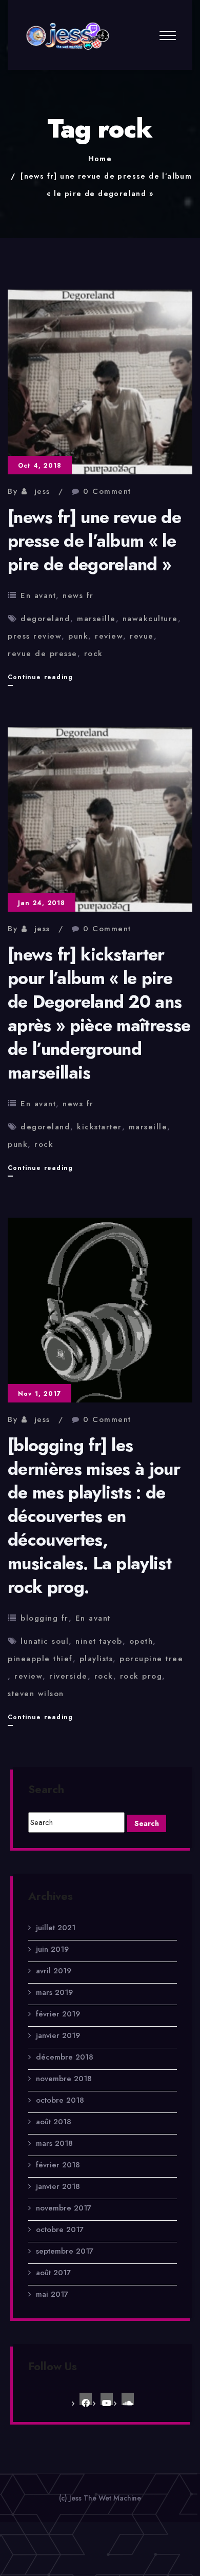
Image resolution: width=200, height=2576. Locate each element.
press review (35, 636)
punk (78, 636)
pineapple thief (40, 1659)
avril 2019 (54, 1971)
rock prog (141, 1676)
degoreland (45, 619)
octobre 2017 (60, 2229)
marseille (96, 619)
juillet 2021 (56, 1928)
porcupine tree (151, 1659)
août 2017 (53, 2273)
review (109, 636)
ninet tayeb (99, 1641)
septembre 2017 (65, 2251)
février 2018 (58, 2165)
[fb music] (86, 2399)
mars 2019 (54, 1992)
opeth (141, 1641)
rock (94, 653)
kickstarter (99, 1127)
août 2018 (54, 2122)
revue (142, 636)
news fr (78, 595)
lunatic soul (45, 1641)
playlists (96, 1659)
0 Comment (107, 491)
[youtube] (107, 2399)
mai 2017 (52, 2294)
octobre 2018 (60, 2100)
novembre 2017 (64, 2208)
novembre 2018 (64, 2079)
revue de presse (43, 653)
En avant (38, 595)
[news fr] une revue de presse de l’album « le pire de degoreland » (94, 541)
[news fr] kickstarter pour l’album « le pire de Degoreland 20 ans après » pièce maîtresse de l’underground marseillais (99, 1014)
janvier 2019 (58, 2035)
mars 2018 (54, 2143)
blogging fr (45, 1618)
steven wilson (36, 1694)
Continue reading (40, 679)
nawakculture (150, 619)
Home (100, 159)
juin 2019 (52, 1949)
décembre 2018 (65, 2057)
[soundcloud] (128, 2399)
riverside (68, 1676)
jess (42, 491)
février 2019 (58, 2014)
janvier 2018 (58, 2186)
